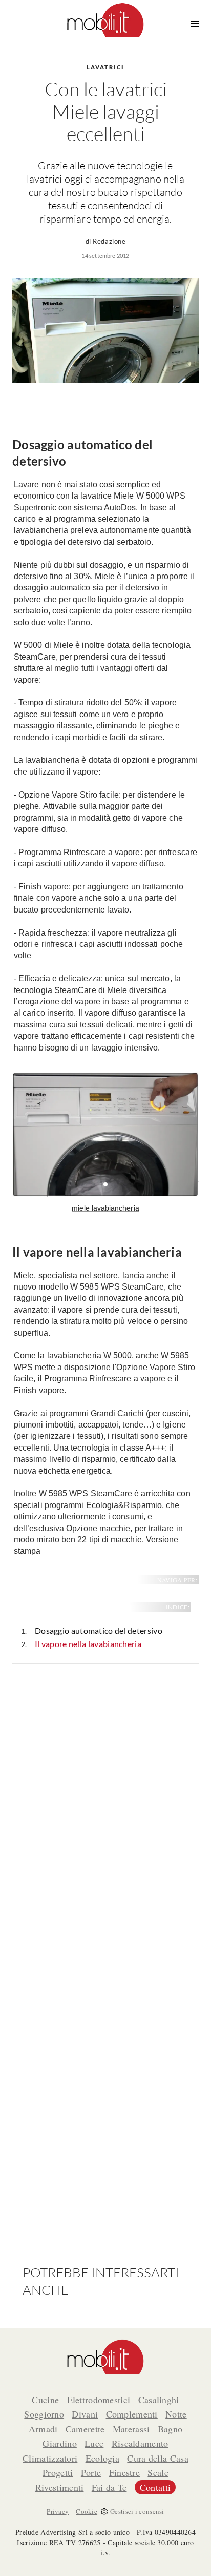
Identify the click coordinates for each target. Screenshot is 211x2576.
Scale (158, 2472)
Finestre (124, 2472)
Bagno (170, 2429)
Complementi (132, 2414)
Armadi (43, 2429)
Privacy (58, 2511)
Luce (94, 2443)
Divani (85, 2414)
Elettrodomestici (99, 2400)
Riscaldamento (140, 2443)
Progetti (58, 2472)
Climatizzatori (50, 2458)
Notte (176, 2414)
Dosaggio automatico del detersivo (99, 1630)
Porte (91, 2472)
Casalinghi (159, 2400)
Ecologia (102, 2458)
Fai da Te (109, 2487)
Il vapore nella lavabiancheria (88, 1644)
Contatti (155, 2487)
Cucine (45, 2400)
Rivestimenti (60, 2487)
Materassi (131, 2429)
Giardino (59, 2443)
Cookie (87, 2511)
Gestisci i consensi (137, 2511)
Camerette (85, 2429)
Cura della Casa (158, 2458)
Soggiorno (44, 2414)
